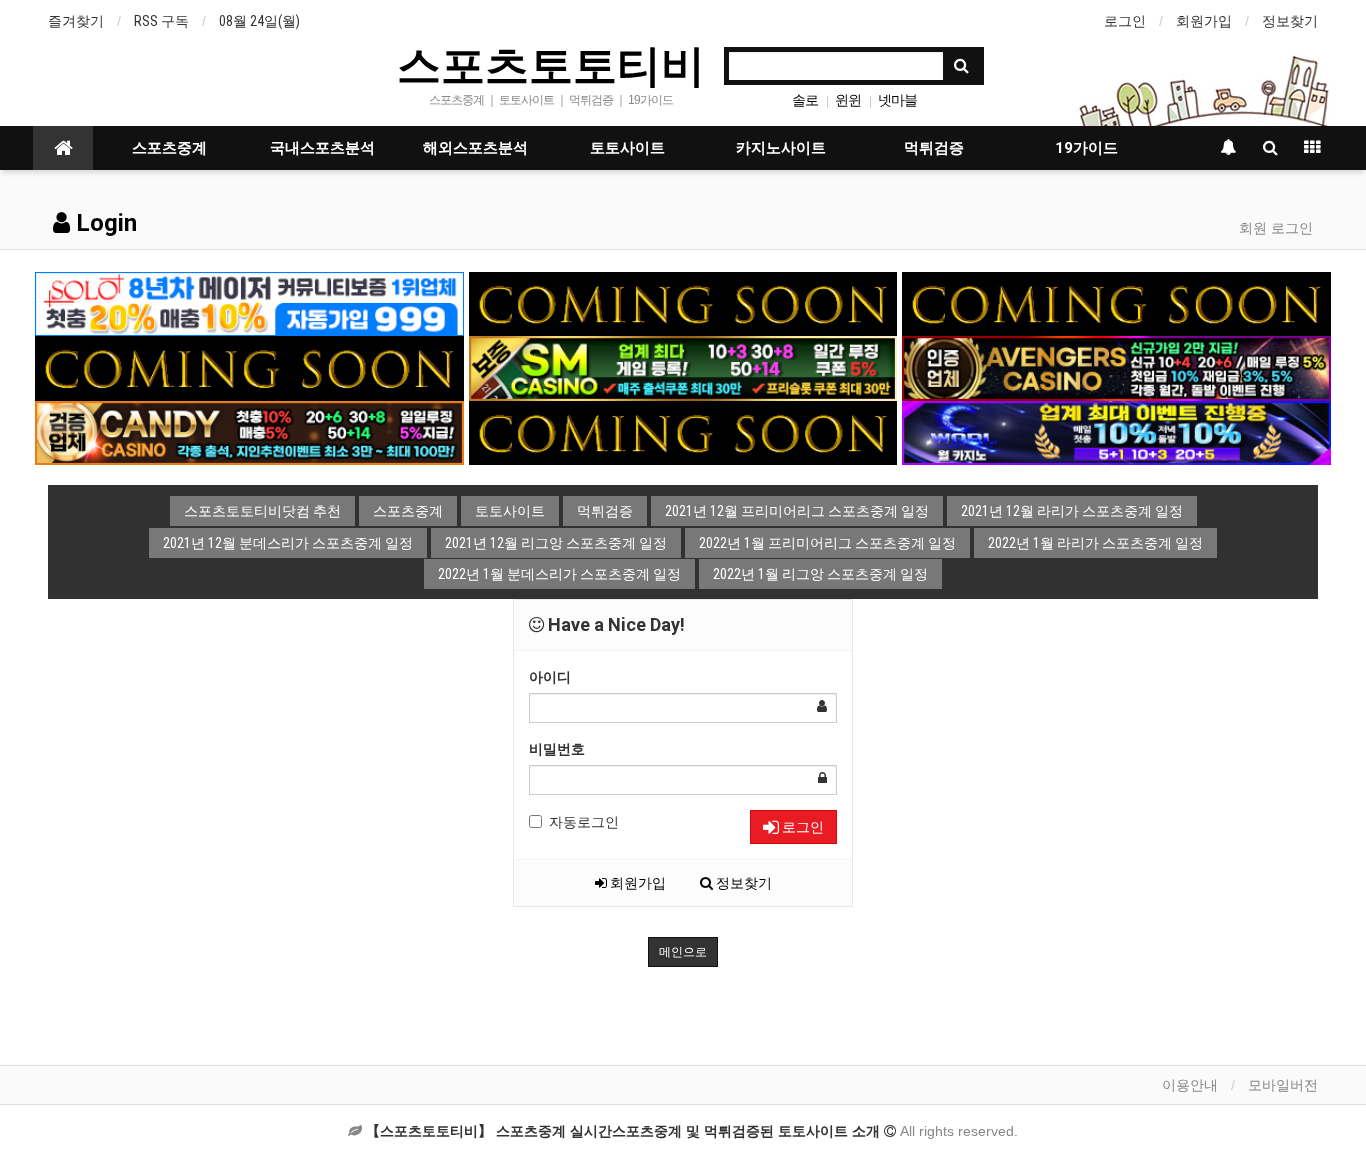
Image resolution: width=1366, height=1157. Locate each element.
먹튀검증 (934, 148)
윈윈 (848, 100)
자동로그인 (584, 822)
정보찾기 (1290, 21)
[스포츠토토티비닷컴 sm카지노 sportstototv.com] (683, 367)
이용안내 (1190, 1085)
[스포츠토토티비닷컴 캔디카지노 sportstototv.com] (249, 432)
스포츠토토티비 (551, 64)
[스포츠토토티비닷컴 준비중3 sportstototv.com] (683, 432)
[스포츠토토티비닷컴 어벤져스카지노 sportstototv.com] (1116, 367)
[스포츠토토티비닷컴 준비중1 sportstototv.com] (683, 303)
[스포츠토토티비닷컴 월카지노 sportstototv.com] (1116, 432)
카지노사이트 (781, 148)
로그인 (1125, 21)
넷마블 (897, 100)
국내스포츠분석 (322, 148)
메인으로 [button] (683, 952)
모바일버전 (1283, 1085)
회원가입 (1204, 21)
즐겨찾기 (76, 21)
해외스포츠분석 (475, 148)
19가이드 (1086, 148)
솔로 (805, 100)
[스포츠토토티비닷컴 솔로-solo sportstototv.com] (249, 303)
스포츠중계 (169, 148)
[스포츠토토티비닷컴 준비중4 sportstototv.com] (249, 367)
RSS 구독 (161, 21)
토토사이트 (627, 148)
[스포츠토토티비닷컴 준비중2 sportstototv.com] (1116, 303)
